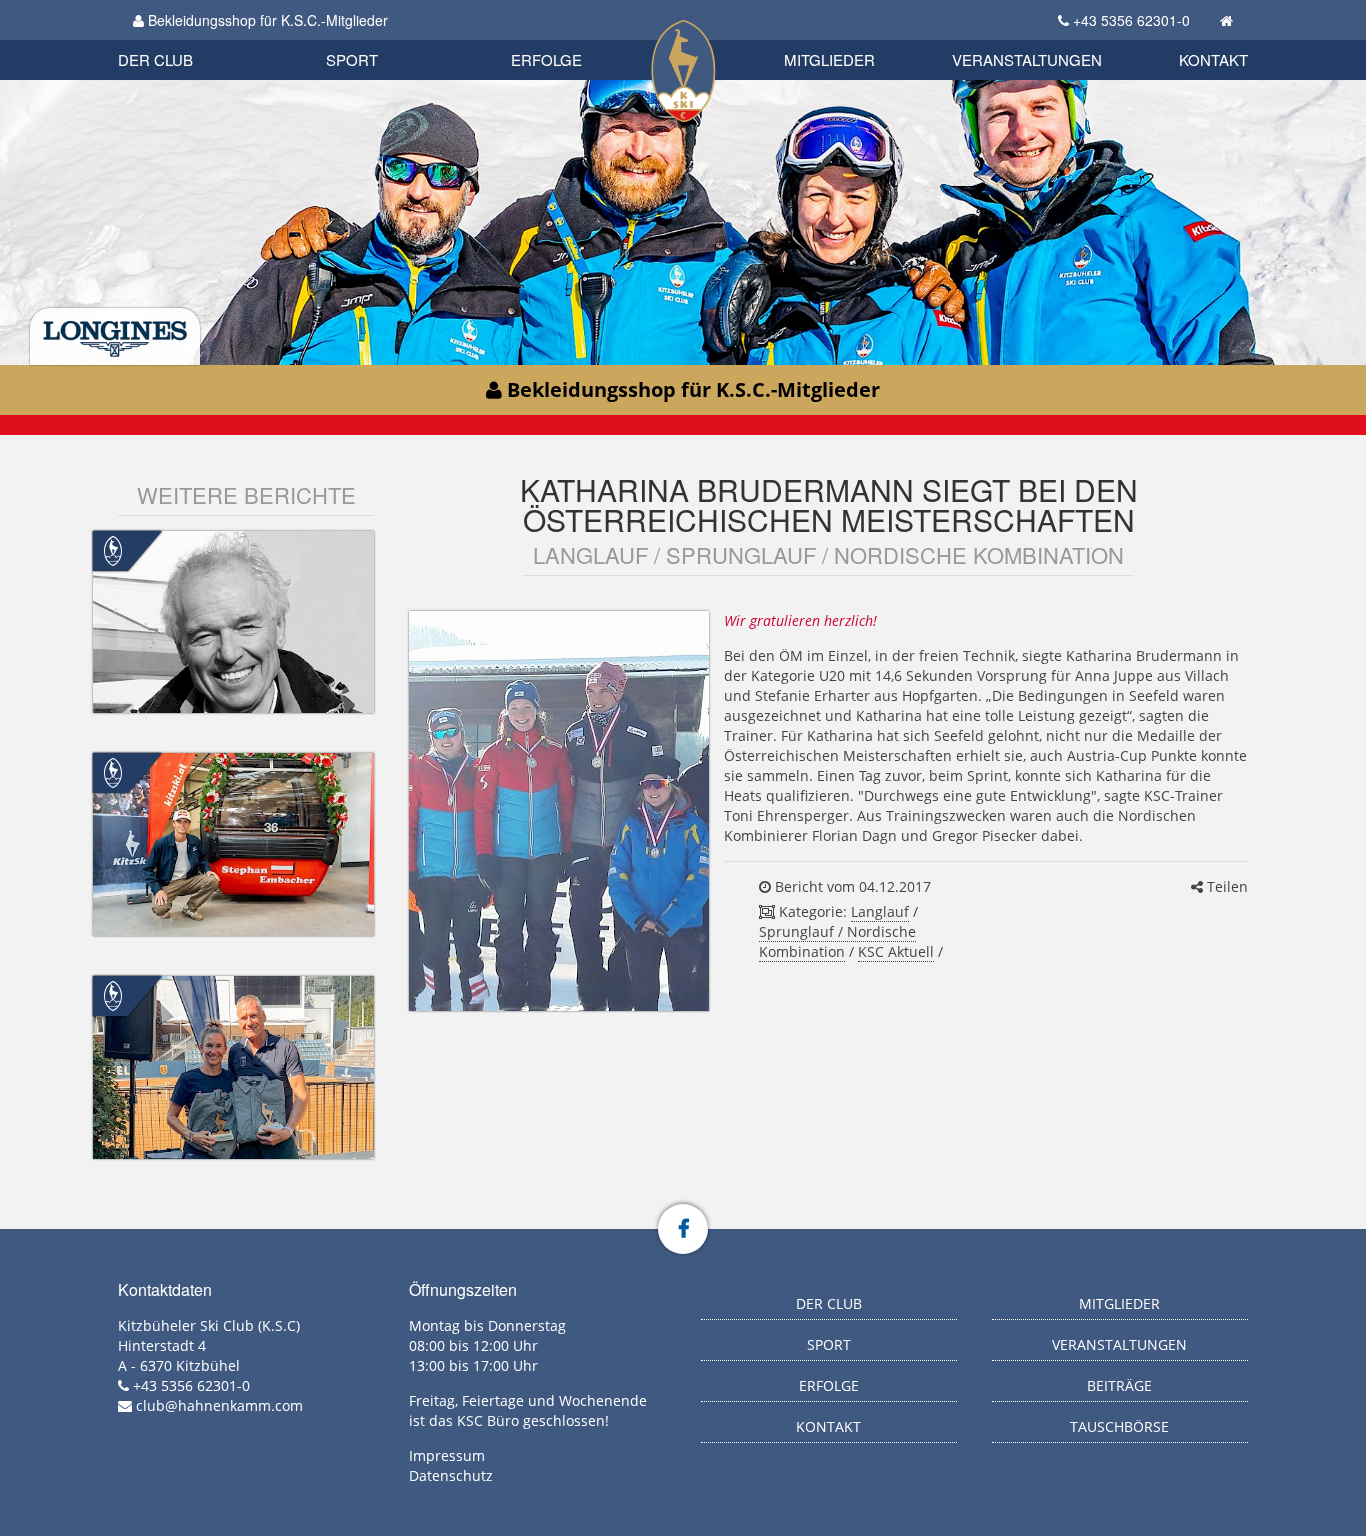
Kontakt (1213, 59)
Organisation (176, 39)
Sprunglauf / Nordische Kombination (837, 941)
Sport (352, 59)
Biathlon (189, 37)
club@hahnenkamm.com (219, 1405)
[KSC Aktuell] (113, 548)
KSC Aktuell (896, 951)
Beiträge (1119, 1385)
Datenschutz (451, 1475)
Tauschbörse (1119, 1426)
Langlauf (880, 911)
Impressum (447, 1455)
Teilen (1225, 886)
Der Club (155, 59)
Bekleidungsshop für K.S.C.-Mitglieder (266, 20)
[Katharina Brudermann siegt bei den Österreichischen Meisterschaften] (559, 811)
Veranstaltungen (1027, 59)
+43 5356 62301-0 (1131, 20)
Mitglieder (829, 59)
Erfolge (546, 59)
